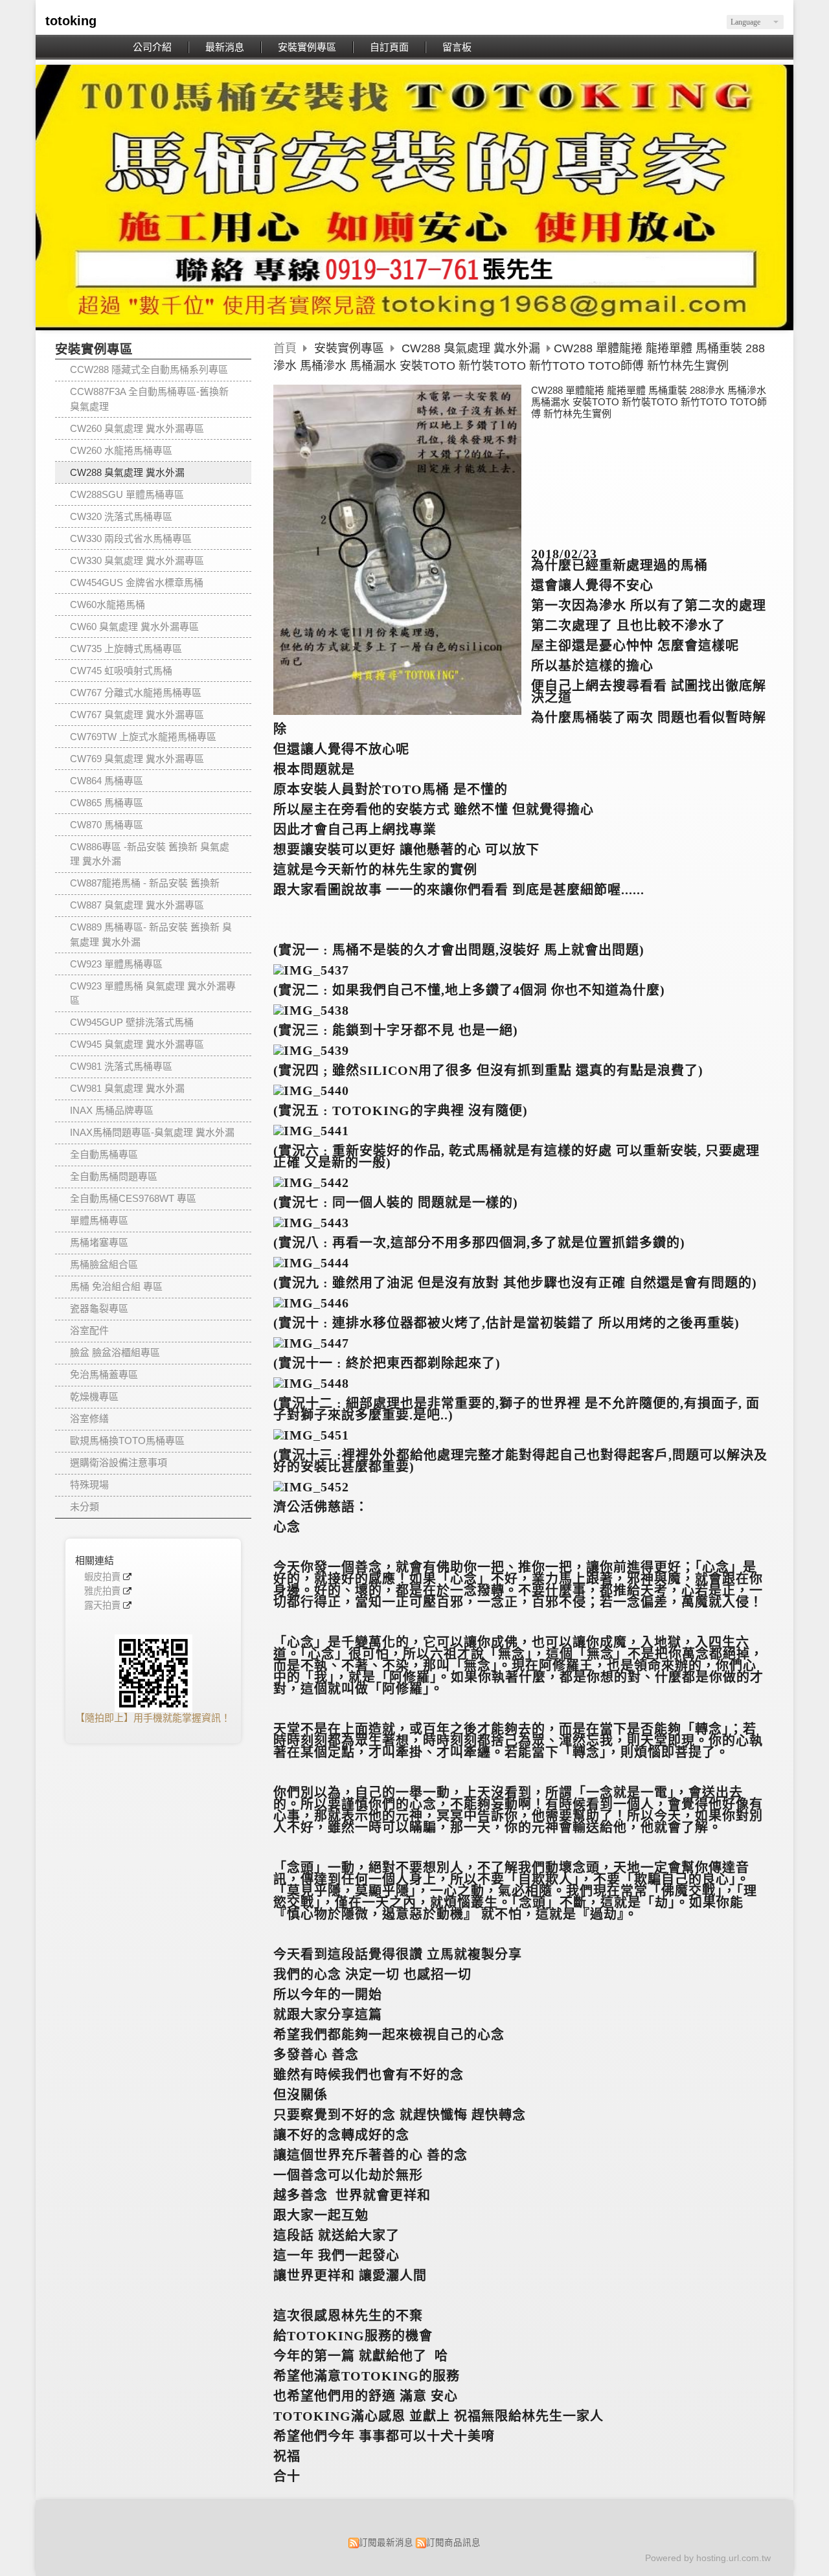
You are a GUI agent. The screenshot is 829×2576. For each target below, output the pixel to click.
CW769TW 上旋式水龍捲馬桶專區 (143, 737)
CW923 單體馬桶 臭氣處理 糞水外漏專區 (153, 993)
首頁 (285, 348)
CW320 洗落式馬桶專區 (121, 516)
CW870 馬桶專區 (107, 825)
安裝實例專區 (351, 348)
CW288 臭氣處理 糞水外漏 (127, 472)
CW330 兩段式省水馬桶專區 (131, 538)
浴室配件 (89, 1330)
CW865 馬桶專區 (107, 803)
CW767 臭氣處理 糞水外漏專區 (137, 715)
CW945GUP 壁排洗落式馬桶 (132, 1022)
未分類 (85, 1507)
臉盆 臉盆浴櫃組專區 (115, 1352)
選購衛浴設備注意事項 (119, 1463)
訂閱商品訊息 (453, 2543)
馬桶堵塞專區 (99, 1242)
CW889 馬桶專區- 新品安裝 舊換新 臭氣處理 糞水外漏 (151, 934)
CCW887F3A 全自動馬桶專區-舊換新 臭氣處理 (149, 399)
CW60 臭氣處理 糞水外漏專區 (134, 627)
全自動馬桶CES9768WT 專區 (133, 1198)
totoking (71, 21)
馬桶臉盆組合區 (104, 1264)
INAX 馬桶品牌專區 (112, 1110)
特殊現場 (89, 1485)
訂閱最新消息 (386, 2543)
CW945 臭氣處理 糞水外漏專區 (137, 1044)
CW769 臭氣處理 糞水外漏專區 (137, 759)
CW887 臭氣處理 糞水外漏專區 (137, 905)
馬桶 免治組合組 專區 (116, 1286)
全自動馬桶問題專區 (114, 1176)
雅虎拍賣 (102, 1591)
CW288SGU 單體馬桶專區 (127, 494)
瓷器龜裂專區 (99, 1308)
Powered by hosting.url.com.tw (708, 2558)
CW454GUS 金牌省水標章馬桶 (137, 582)
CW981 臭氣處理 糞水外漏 (127, 1088)
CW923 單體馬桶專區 (116, 964)
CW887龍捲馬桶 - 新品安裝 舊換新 (145, 883)
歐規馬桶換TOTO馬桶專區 (127, 1441)
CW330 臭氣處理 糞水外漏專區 (137, 560)
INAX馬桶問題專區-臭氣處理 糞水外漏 (152, 1132)
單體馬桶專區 (99, 1220)
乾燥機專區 (94, 1396)
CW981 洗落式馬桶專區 (121, 1066)
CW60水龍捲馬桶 (108, 604)
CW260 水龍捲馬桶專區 (121, 450)
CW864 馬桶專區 (107, 781)
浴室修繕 (89, 1418)
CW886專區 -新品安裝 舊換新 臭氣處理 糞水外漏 (150, 854)
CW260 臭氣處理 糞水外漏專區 (137, 428)
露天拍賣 (102, 1606)
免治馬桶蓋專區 (104, 1374)
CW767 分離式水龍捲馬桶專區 (136, 693)
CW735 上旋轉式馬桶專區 (126, 649)
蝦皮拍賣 (102, 1577)
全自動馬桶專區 (104, 1154)
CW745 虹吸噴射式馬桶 (121, 671)
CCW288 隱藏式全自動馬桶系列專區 (149, 369)
